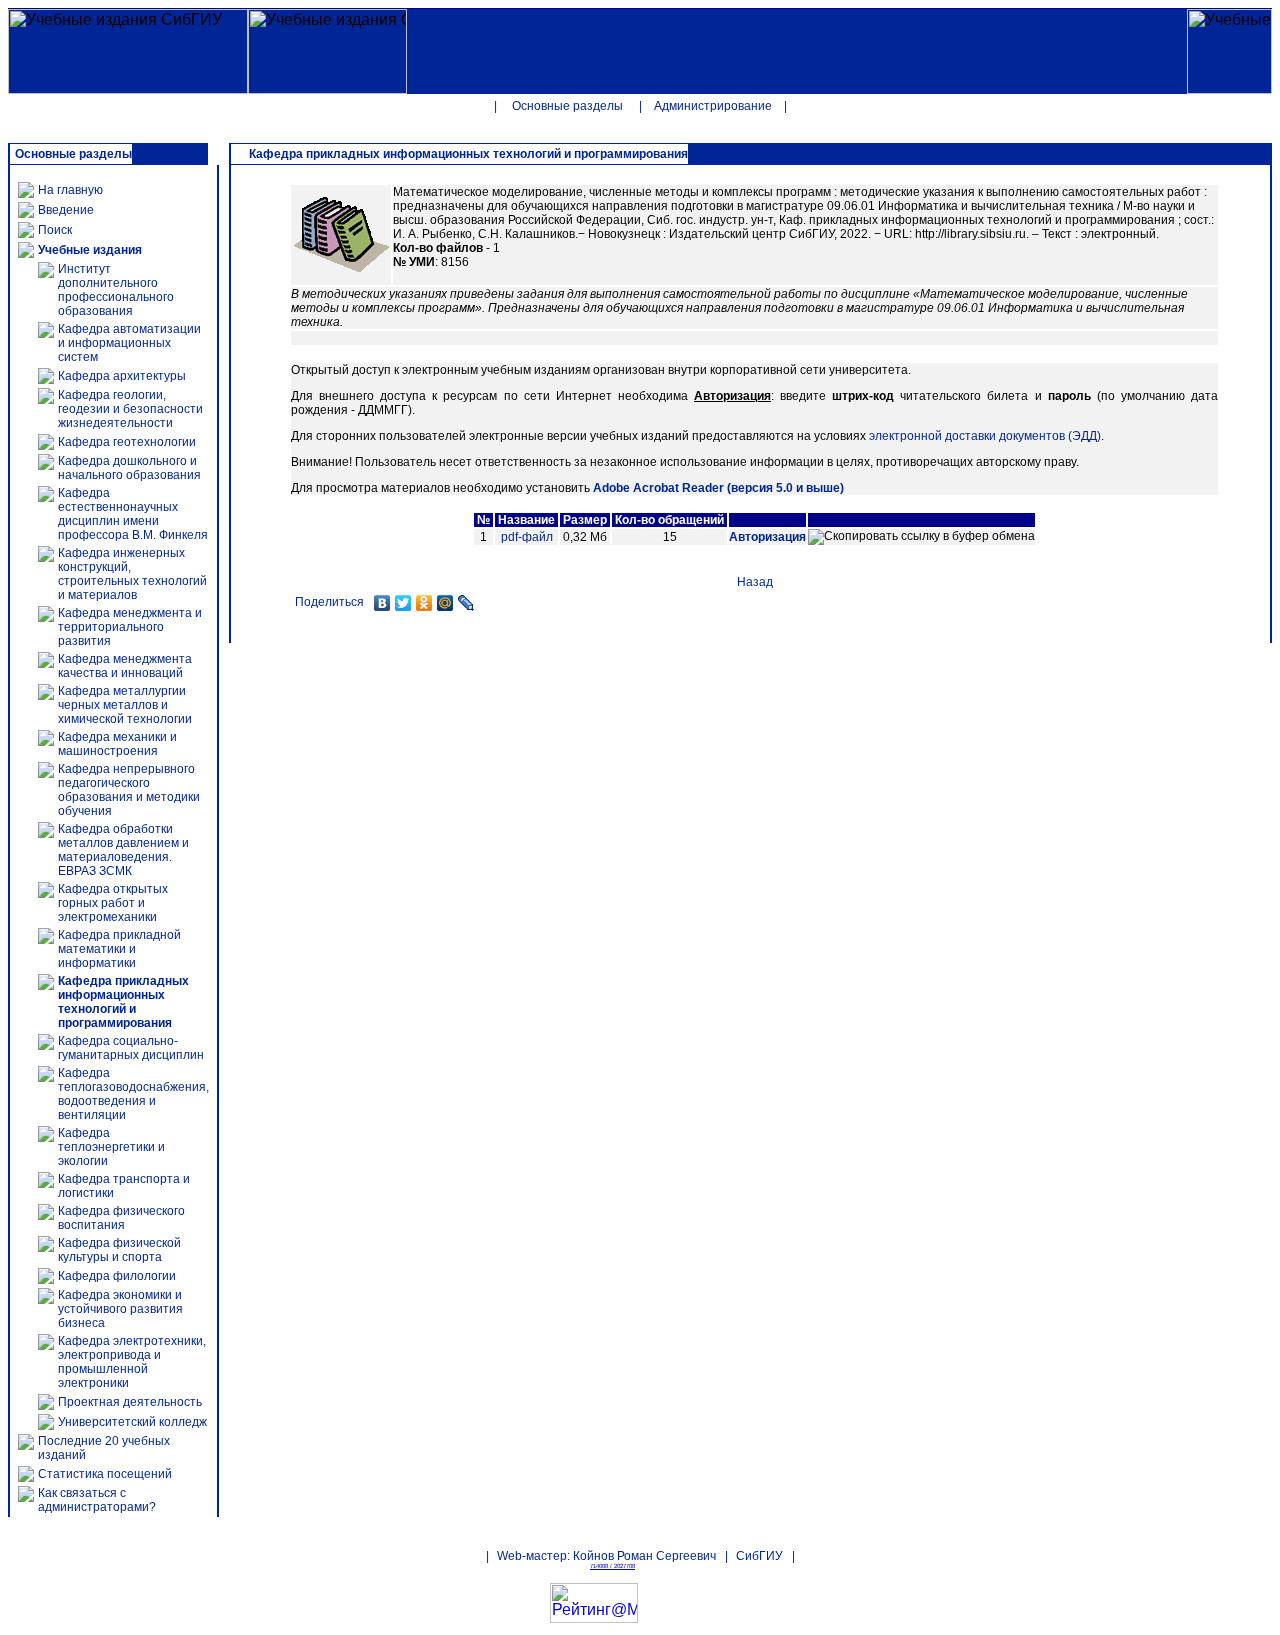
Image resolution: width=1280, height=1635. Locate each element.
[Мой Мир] (445, 603)
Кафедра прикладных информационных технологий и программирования (123, 1002)
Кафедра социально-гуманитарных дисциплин (131, 1048)
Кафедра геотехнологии (127, 442)
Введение (66, 210)
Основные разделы (567, 106)
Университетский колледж (132, 1422)
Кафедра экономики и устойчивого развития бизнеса (120, 1309)
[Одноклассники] (424, 603)
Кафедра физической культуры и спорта (119, 1250)
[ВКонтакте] (382, 603)
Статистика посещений (105, 1474)
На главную (70, 190)
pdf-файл (527, 537)
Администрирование (713, 106)
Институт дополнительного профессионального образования (116, 290)
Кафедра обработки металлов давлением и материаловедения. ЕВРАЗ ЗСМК (123, 850)
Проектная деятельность (130, 1402)
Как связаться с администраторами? (97, 1500)
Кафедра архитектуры (122, 376)
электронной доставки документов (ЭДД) (985, 436)
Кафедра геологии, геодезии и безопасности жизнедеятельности (130, 409)
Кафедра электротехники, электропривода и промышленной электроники (132, 1362)
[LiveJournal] (466, 603)
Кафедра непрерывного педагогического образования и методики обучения (129, 790)
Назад (755, 582)
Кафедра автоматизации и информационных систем (129, 343)
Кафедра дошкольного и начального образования (129, 468)
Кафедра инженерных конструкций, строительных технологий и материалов (132, 574)
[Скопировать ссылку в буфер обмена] (921, 537)
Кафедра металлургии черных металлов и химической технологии (125, 705)
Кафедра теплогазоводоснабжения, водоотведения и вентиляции (133, 1094)
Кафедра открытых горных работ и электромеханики (113, 903)
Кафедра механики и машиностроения (117, 744)
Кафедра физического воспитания (121, 1218)
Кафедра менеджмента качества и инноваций (125, 666)
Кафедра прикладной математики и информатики (119, 949)
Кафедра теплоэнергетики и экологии (111, 1147)
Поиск (55, 230)
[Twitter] (403, 603)
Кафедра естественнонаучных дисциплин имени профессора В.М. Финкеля (133, 514)
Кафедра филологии (117, 1276)
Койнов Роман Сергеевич (644, 1556)
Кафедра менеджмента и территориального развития (130, 627)
